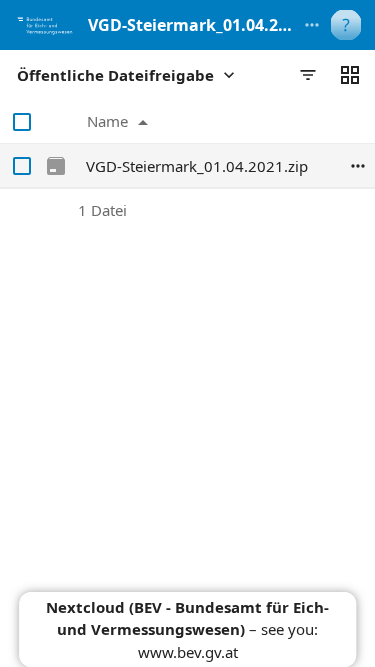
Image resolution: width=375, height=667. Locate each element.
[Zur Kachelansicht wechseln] (350, 75)
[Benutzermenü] (346, 25)
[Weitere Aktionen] (312, 25)
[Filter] (308, 75)
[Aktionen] (358, 166)
